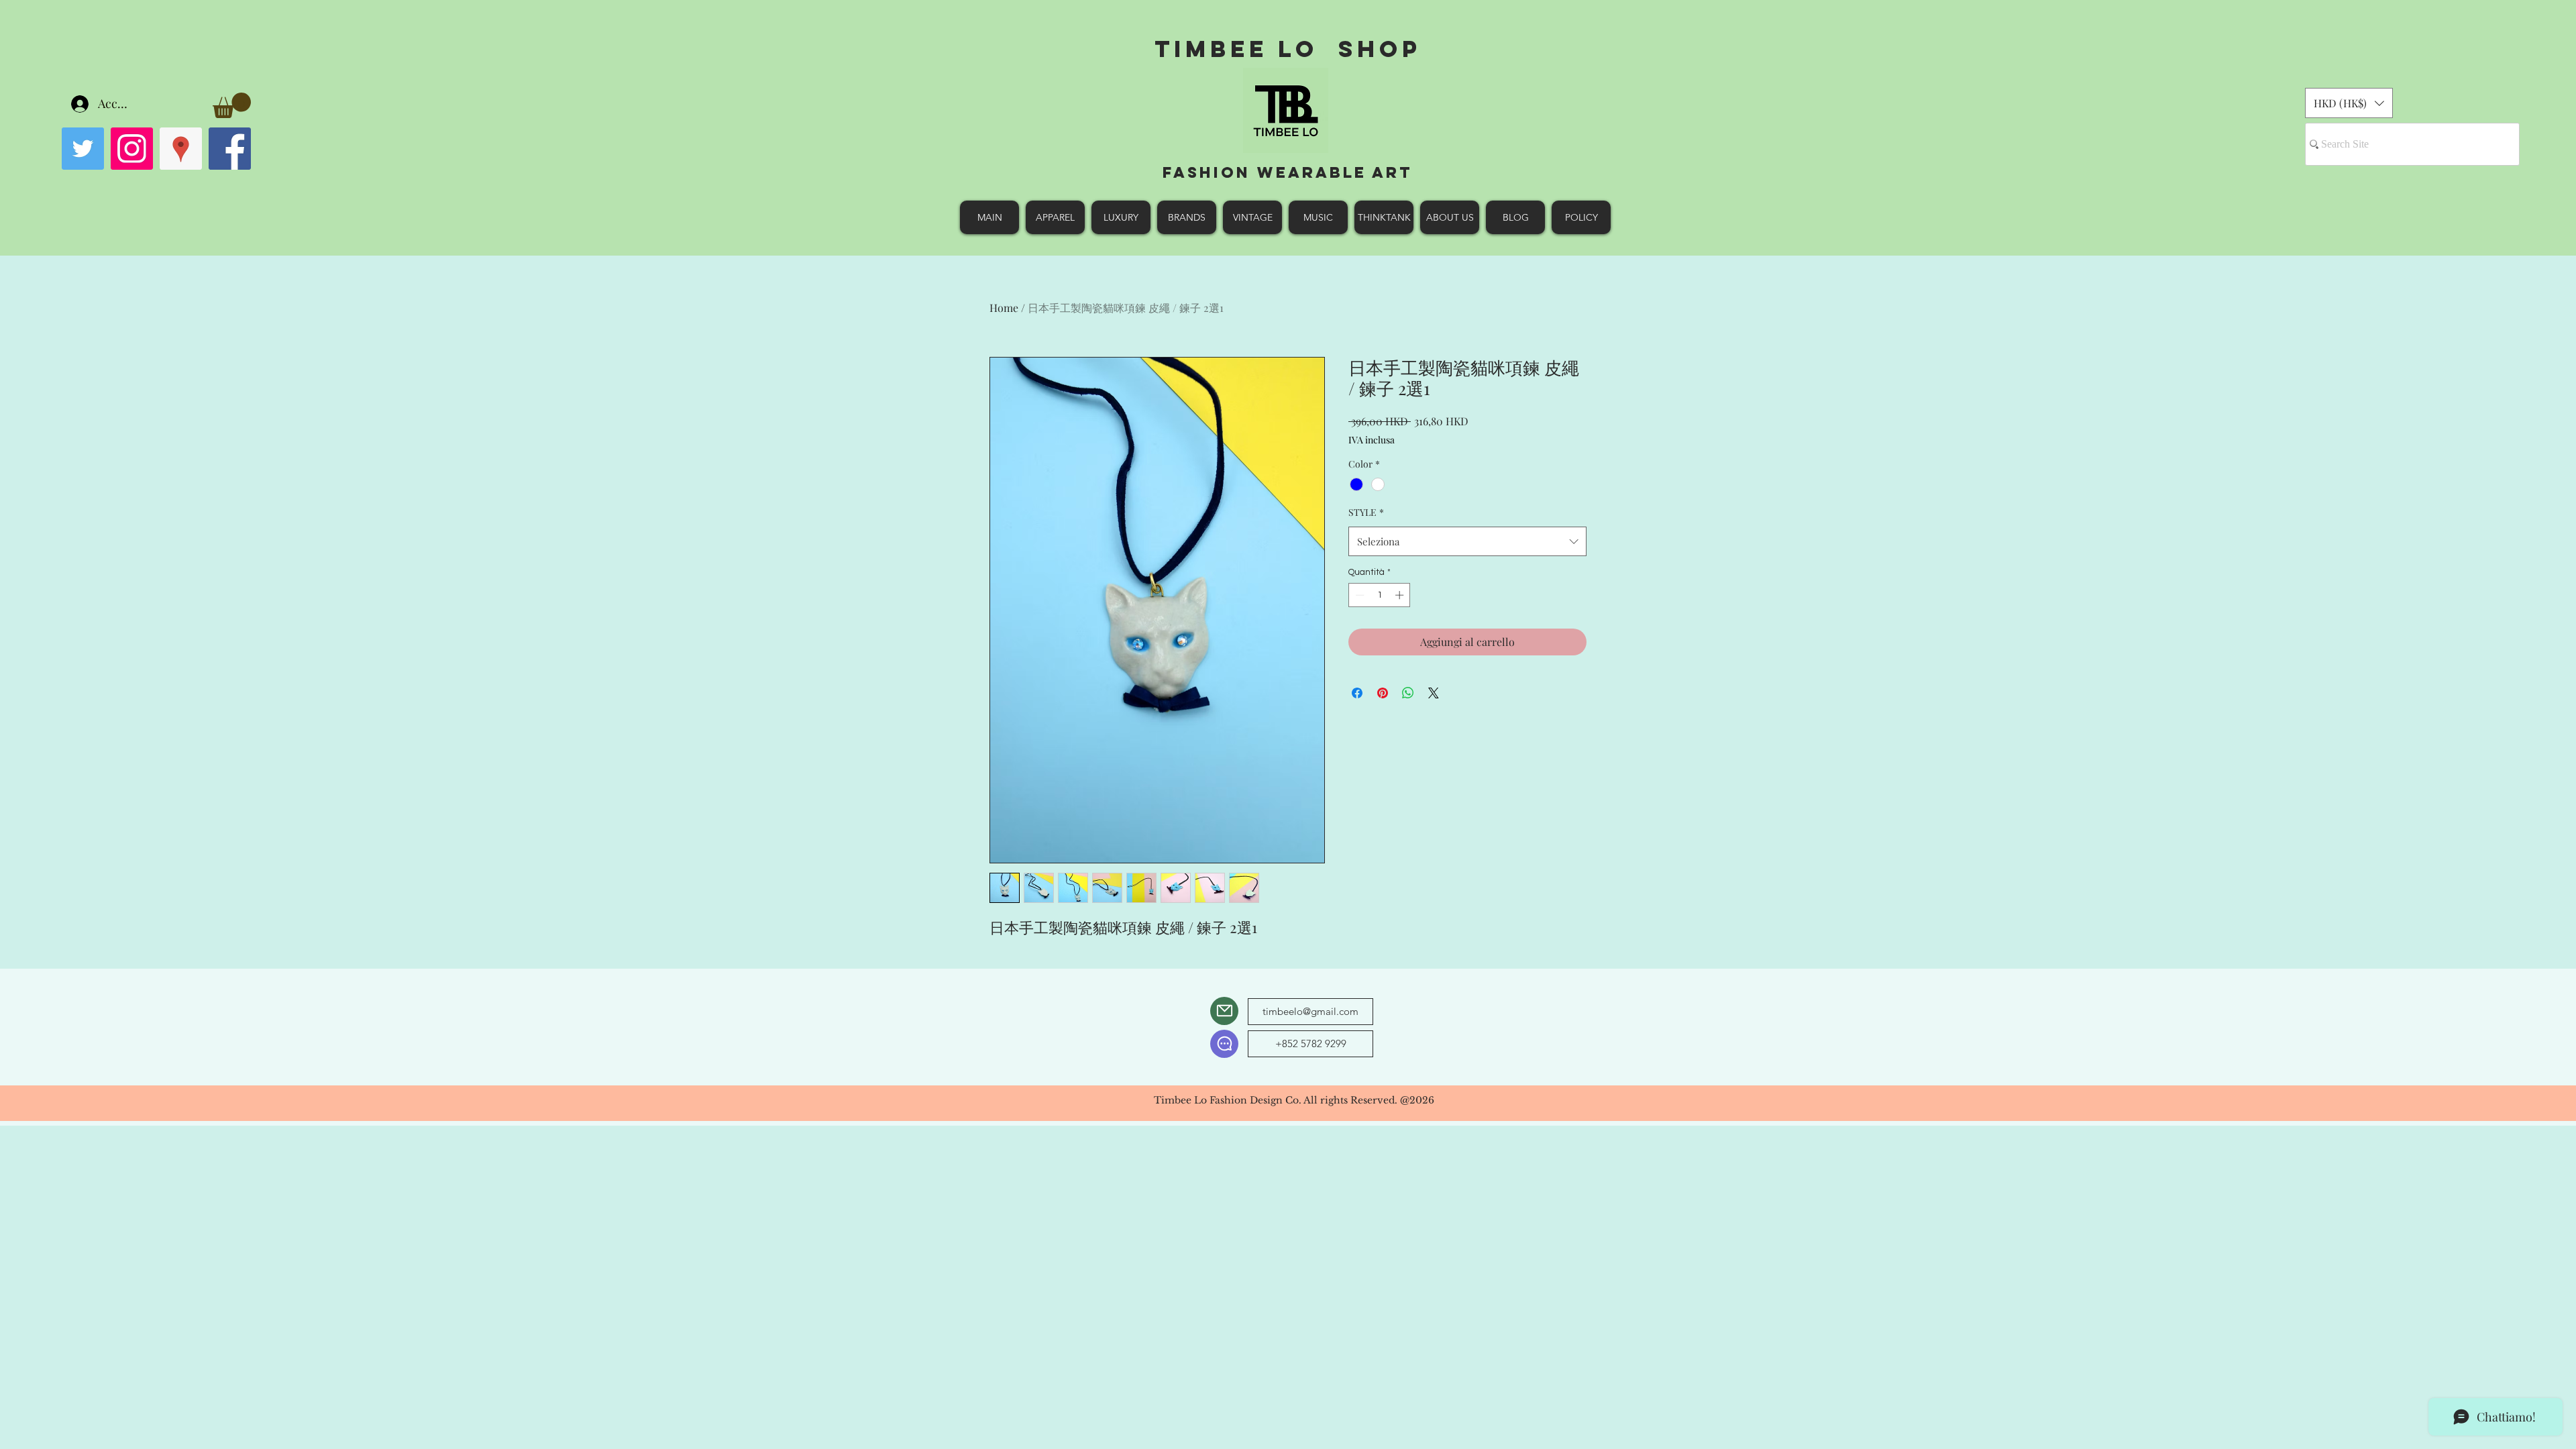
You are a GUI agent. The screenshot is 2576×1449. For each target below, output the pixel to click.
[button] (232, 105)
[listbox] (2349, 103)
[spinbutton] (1380, 595)
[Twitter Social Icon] (83, 149)
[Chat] (1224, 1044)
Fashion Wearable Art (1288, 172)
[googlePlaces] (181, 149)
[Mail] (1224, 1011)
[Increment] (1401, 595)
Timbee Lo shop (1288, 49)
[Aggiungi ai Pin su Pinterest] (1383, 693)
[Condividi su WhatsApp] (1408, 693)
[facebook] (230, 149)
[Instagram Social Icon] (132, 149)
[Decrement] (1358, 595)
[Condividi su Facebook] (1357, 693)
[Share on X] (1434, 693)
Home (1004, 308)
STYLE (1366, 512)
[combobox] (1467, 541)
